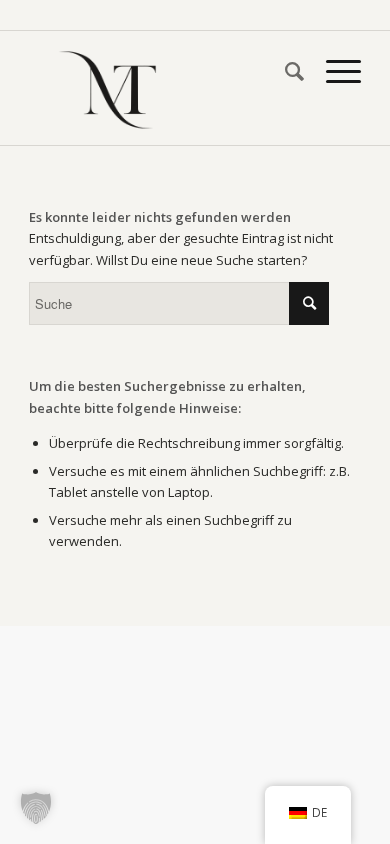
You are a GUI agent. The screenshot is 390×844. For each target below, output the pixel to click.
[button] (36, 808)
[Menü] (333, 71)
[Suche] (285, 71)
